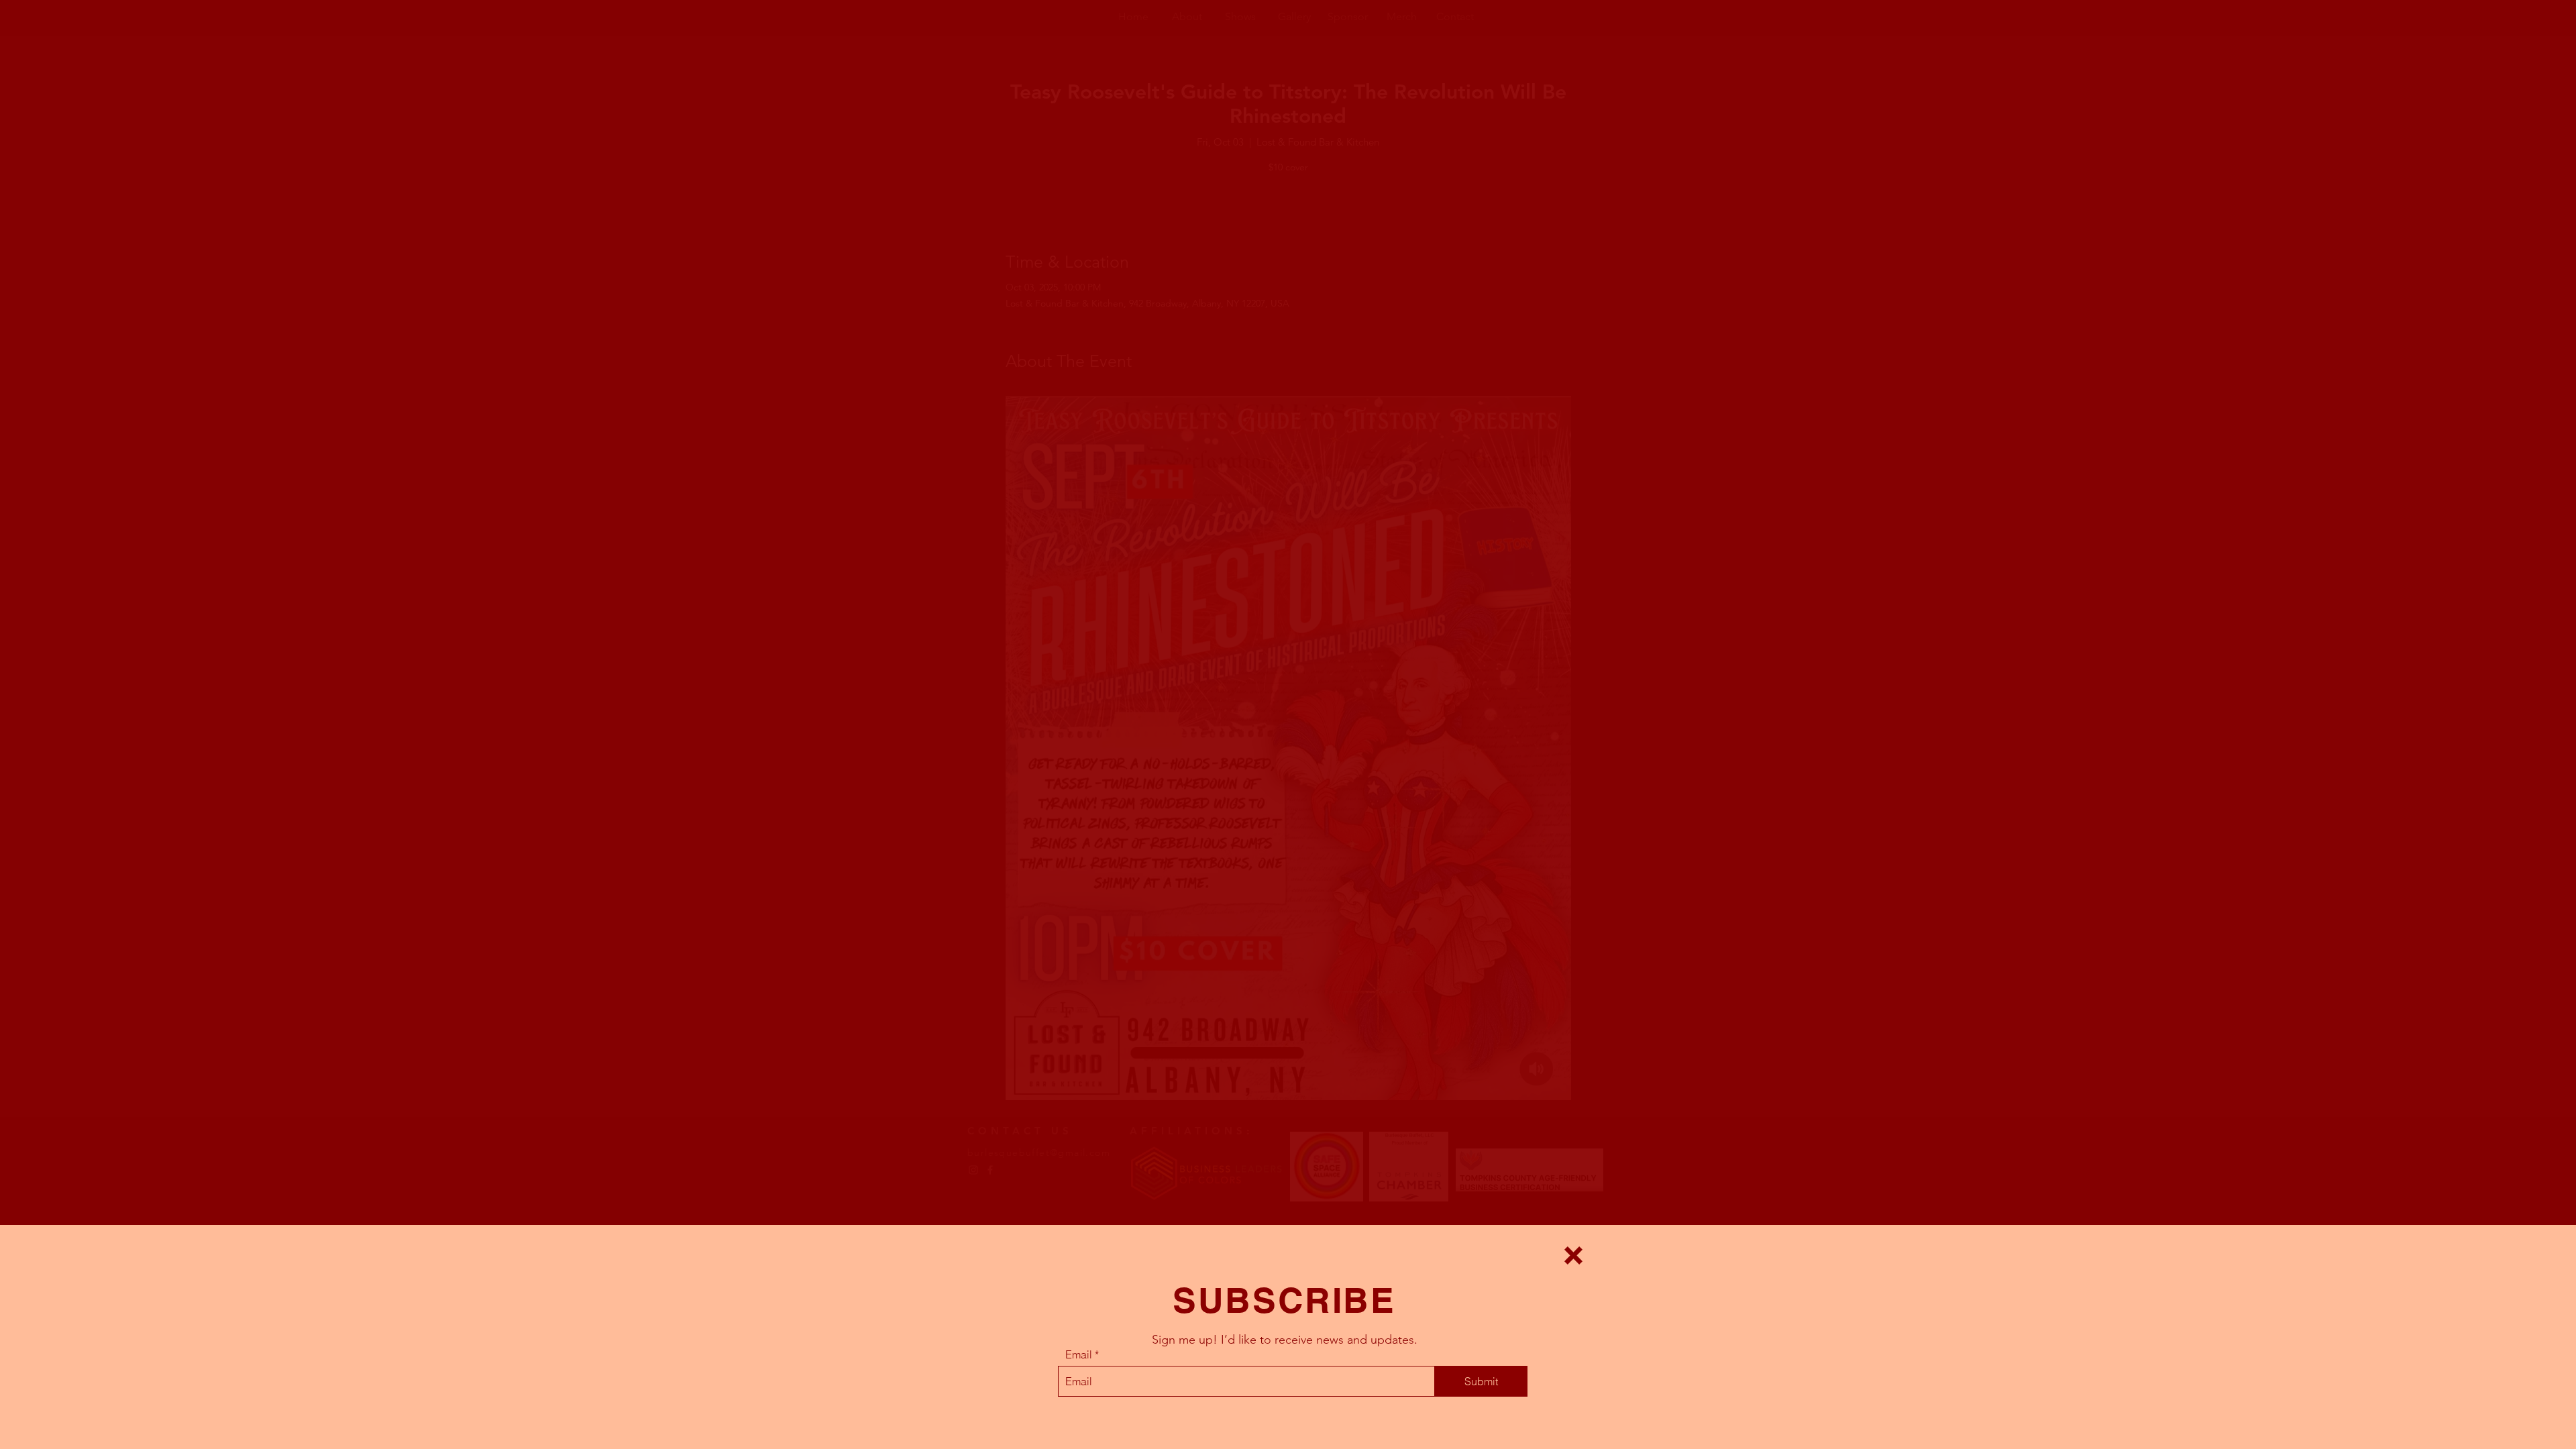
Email (1079, 1354)
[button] (1573, 1255)
